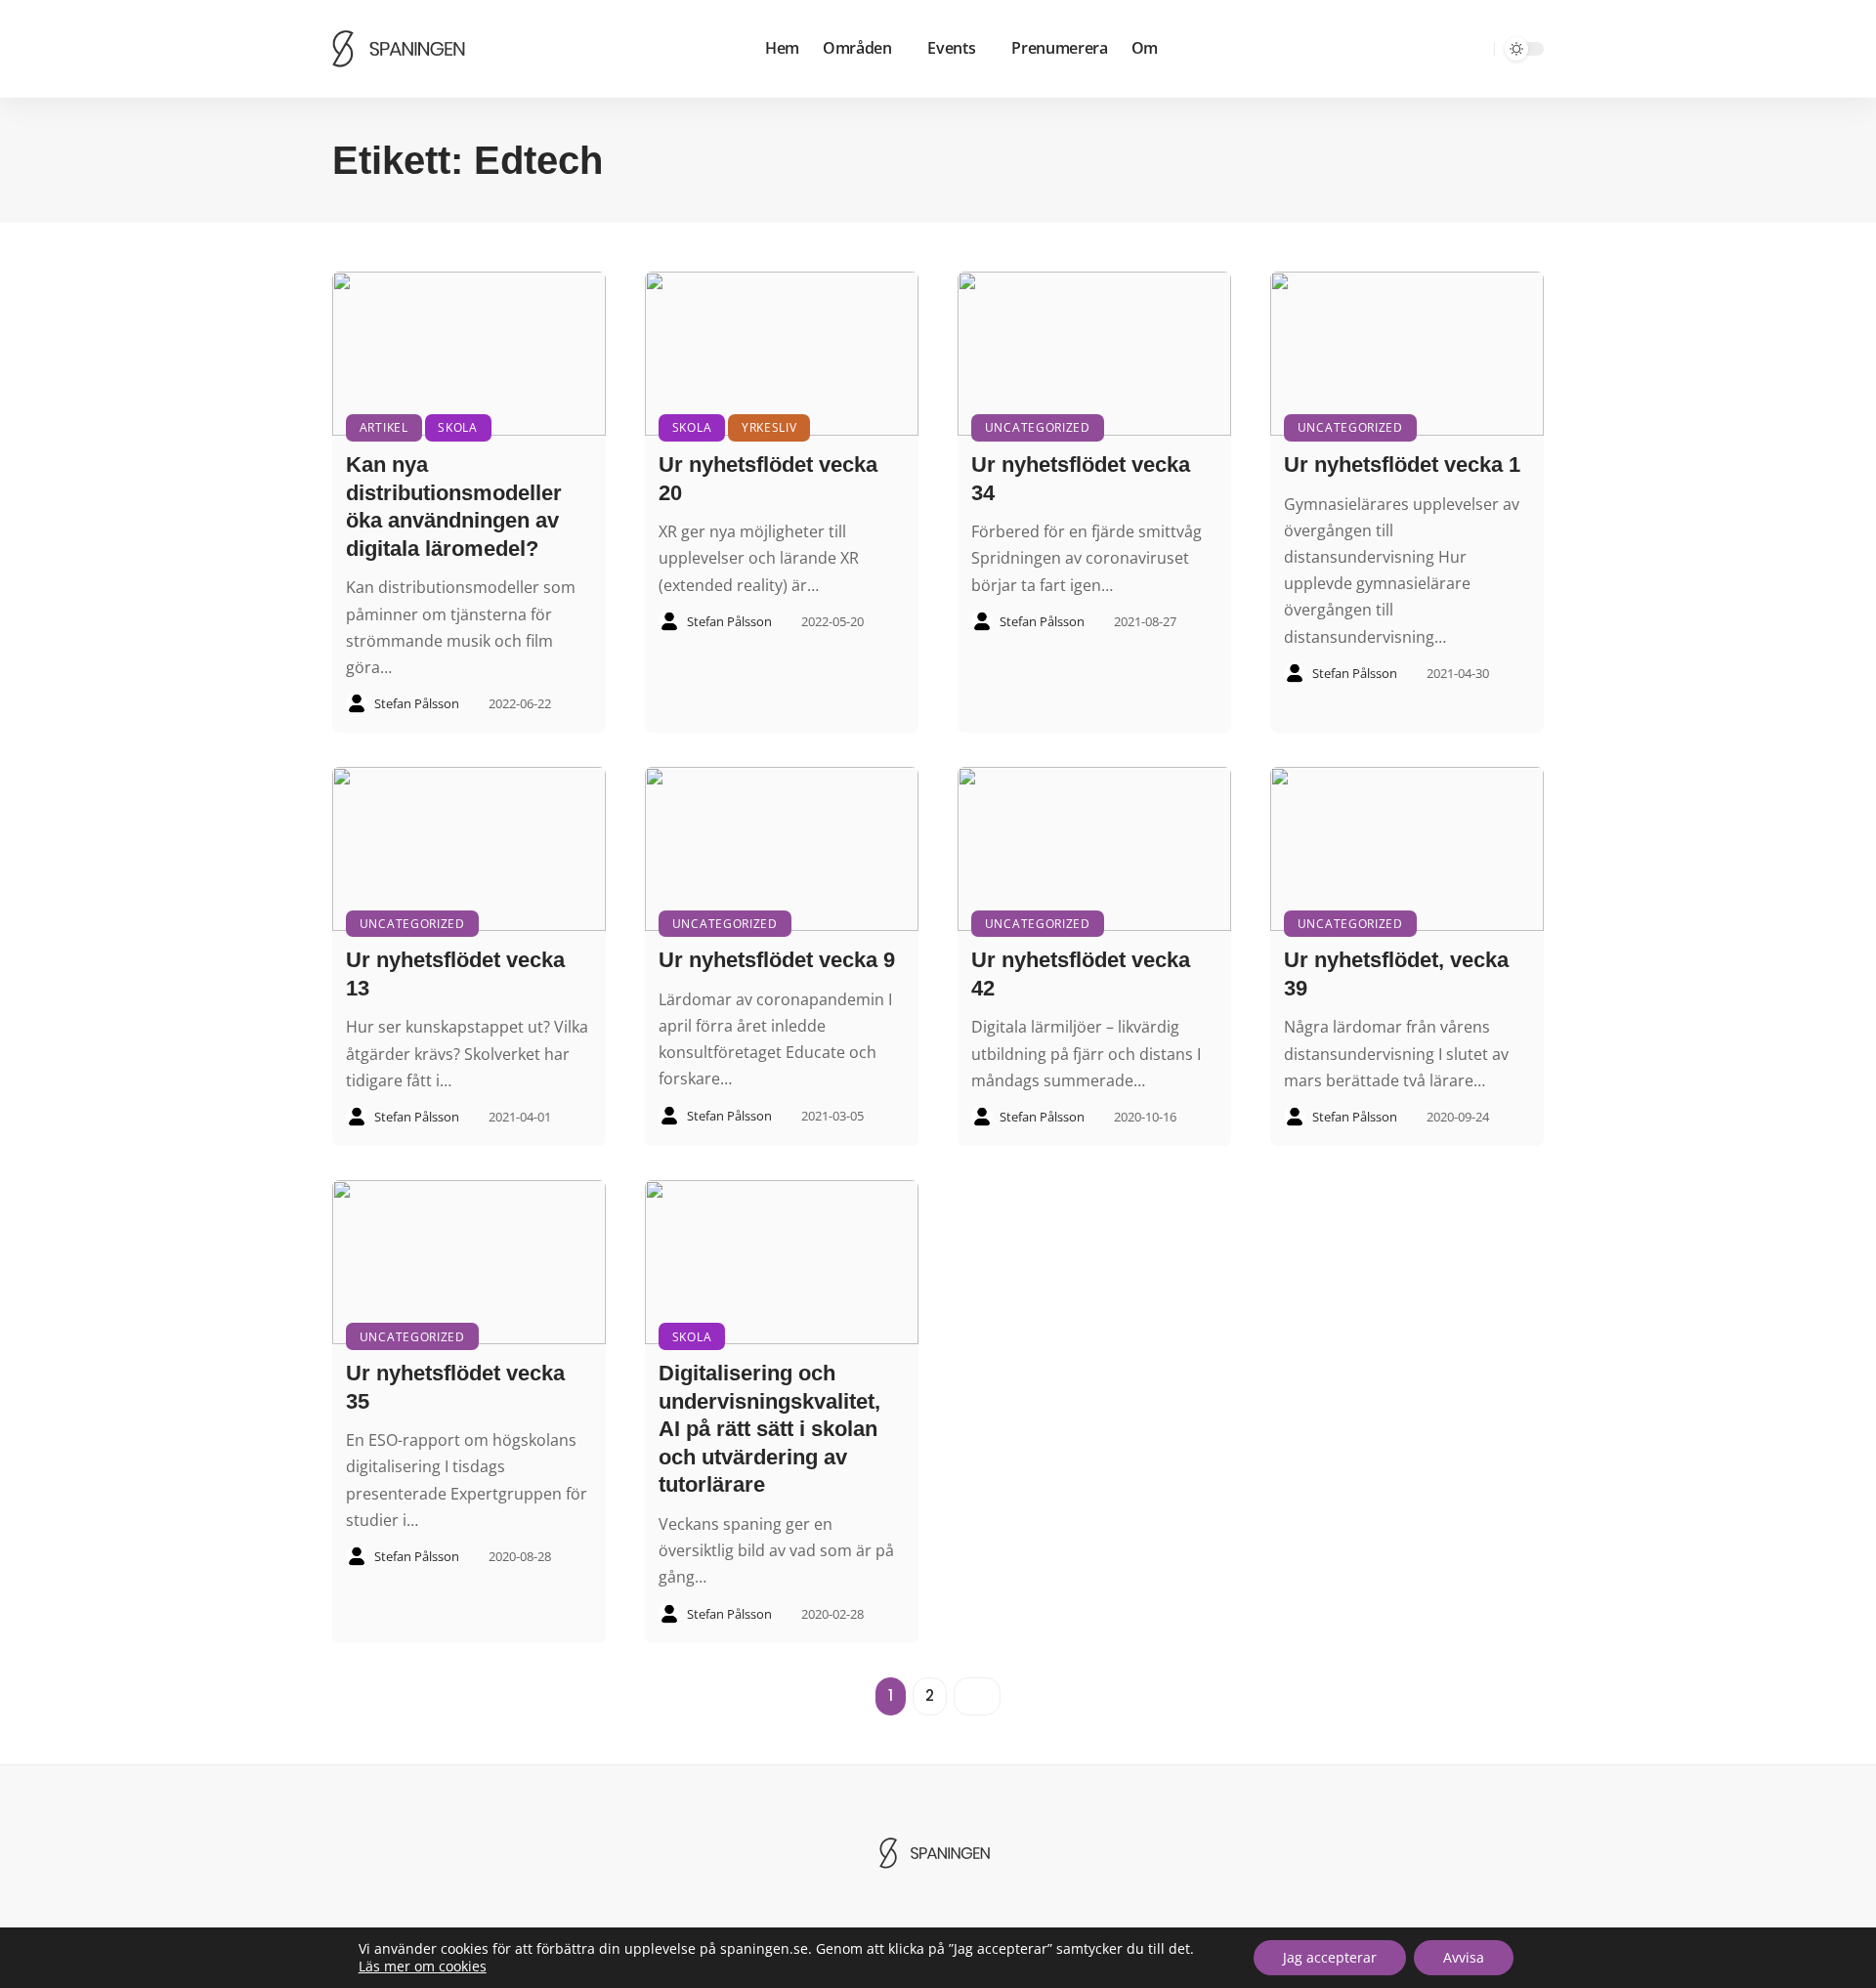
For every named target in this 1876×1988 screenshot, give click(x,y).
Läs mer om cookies (423, 1967)
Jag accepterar (1330, 1957)
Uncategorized (1038, 427)
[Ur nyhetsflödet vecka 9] (782, 849)
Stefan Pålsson (417, 703)
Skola (458, 427)
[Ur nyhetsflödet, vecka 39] (1407, 849)
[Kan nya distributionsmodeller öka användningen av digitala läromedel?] (469, 354)
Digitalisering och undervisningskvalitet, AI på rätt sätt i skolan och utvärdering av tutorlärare (769, 1429)
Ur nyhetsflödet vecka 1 (1402, 465)
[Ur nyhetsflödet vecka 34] (1094, 354)
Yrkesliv (769, 427)
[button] (1476, 49)
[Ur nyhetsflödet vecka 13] (469, 849)
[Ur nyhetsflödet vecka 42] (1094, 849)
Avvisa (1464, 1957)
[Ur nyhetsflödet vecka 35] (469, 1262)
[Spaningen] (403, 49)
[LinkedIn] (1447, 49)
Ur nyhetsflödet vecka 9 (777, 960)
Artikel (384, 427)
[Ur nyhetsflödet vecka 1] (1407, 354)
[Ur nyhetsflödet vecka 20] (782, 354)
